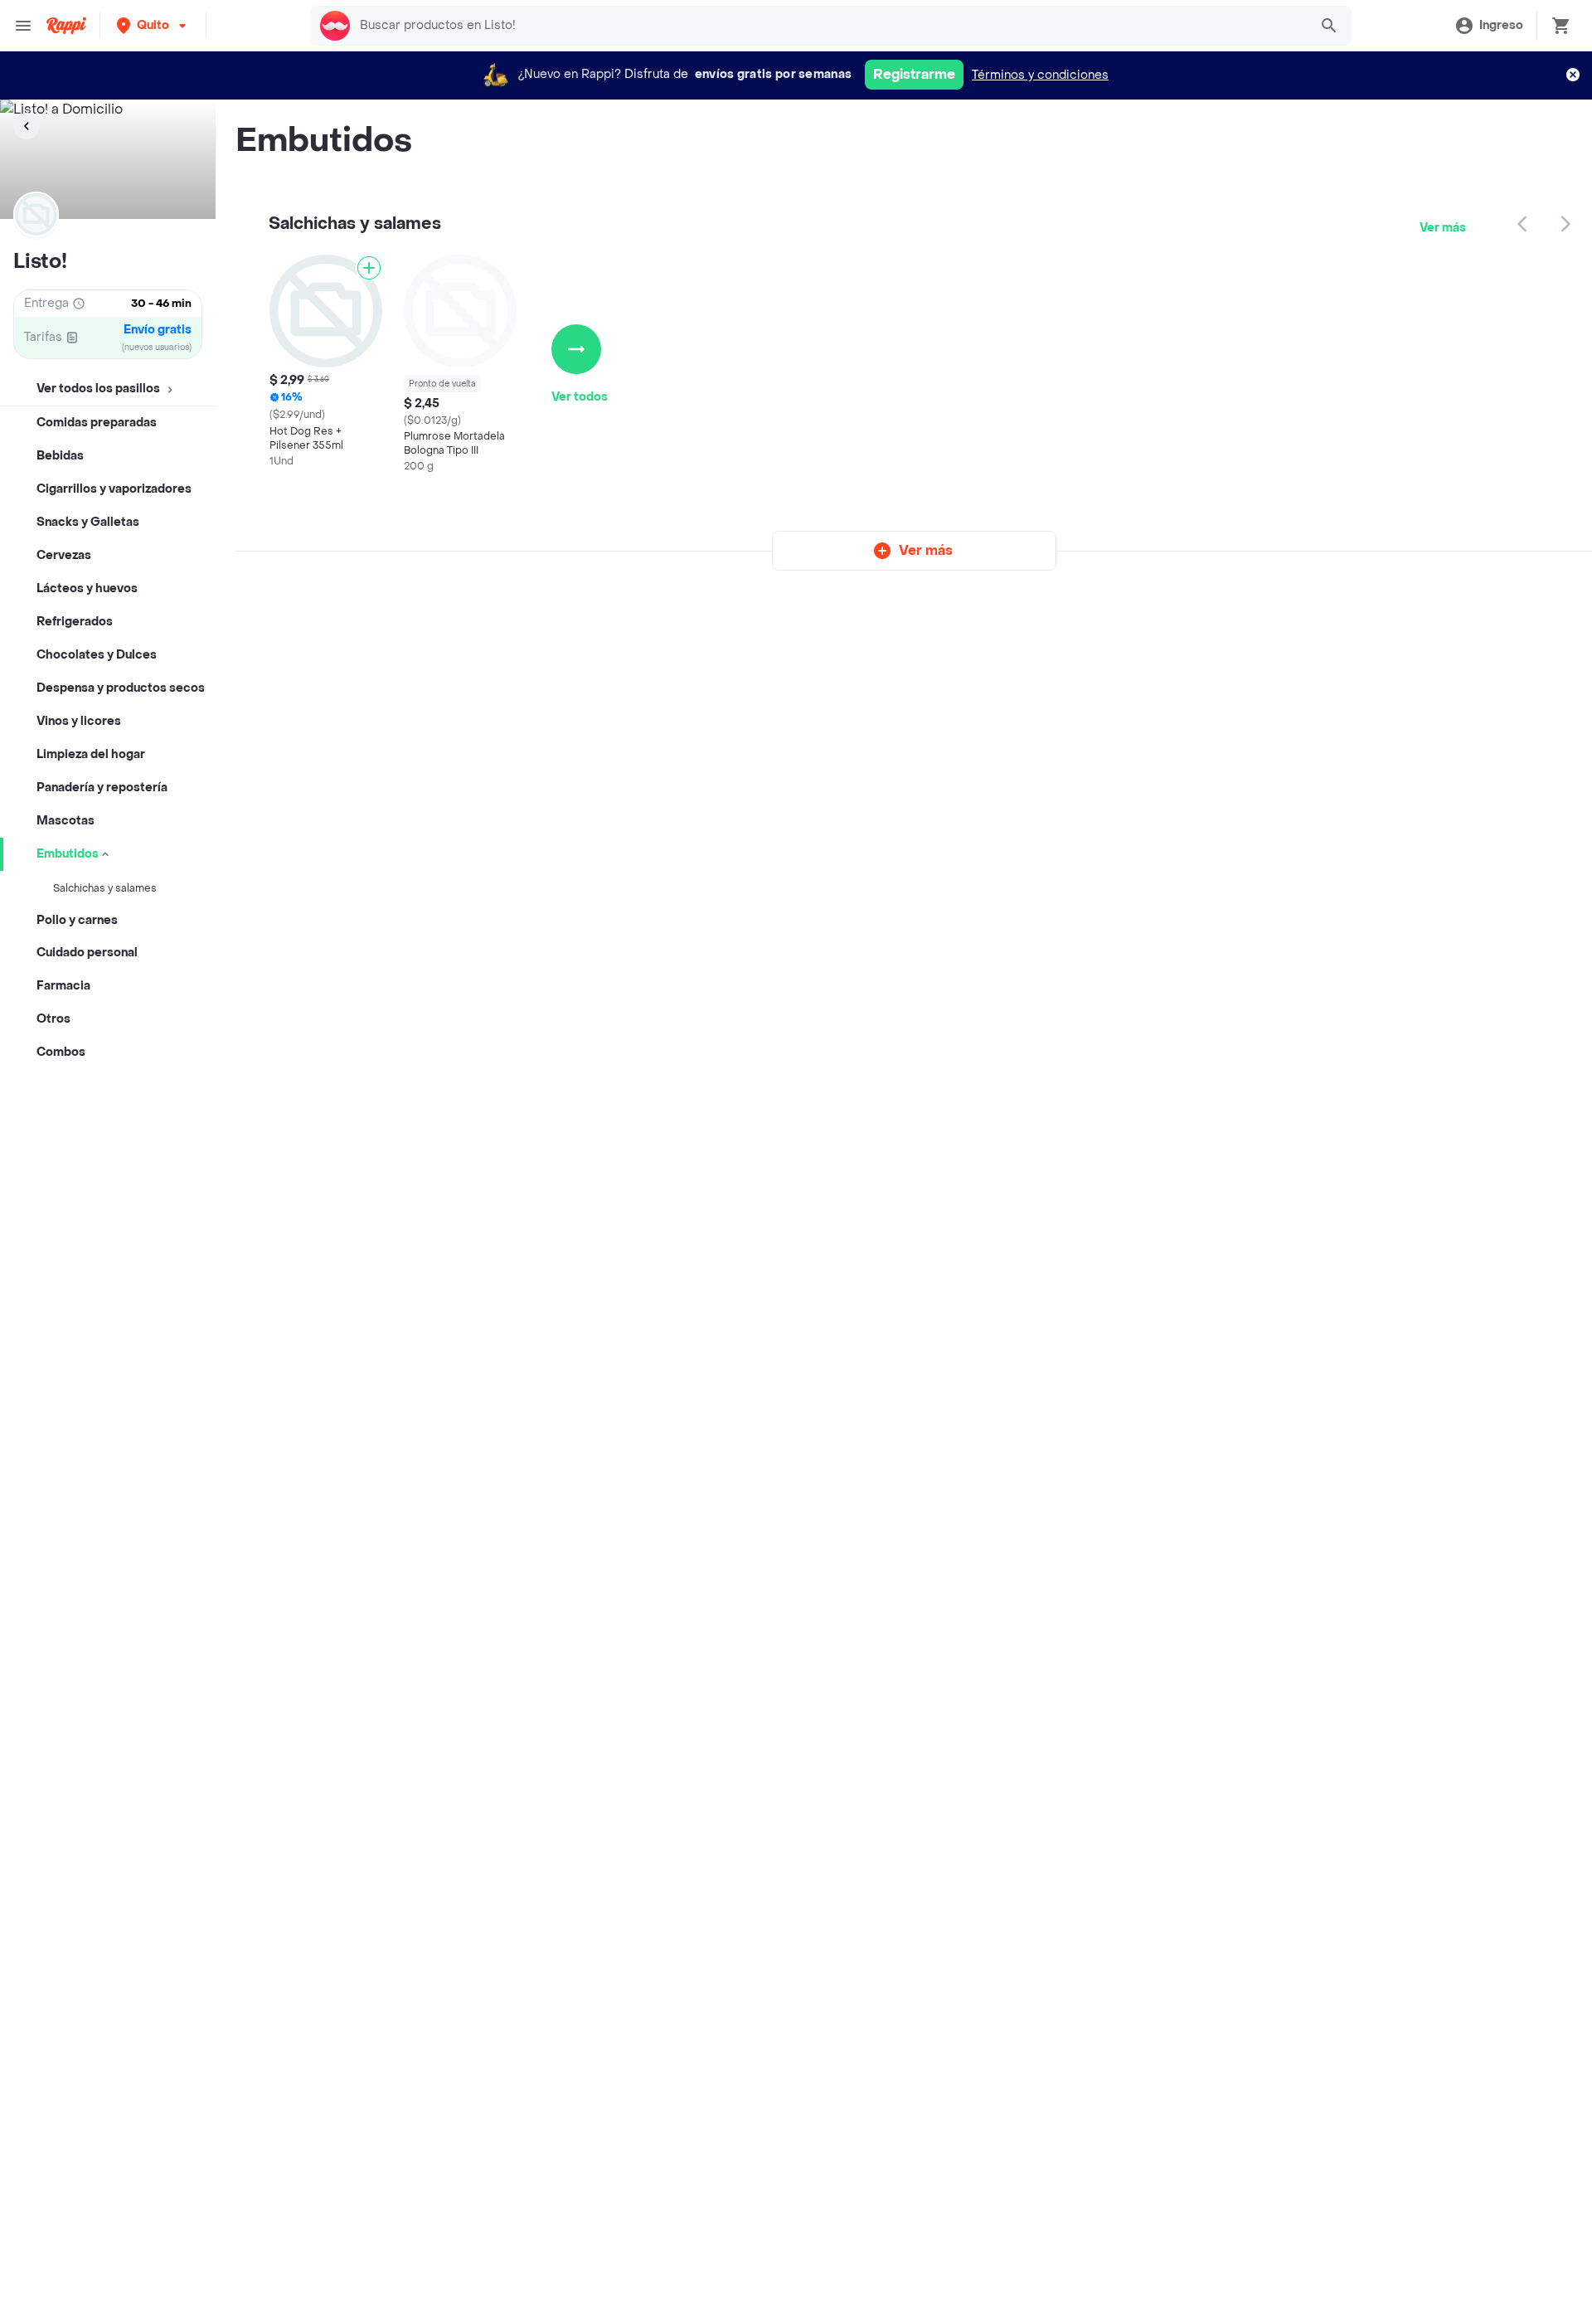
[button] (153, 25)
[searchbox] (829, 26)
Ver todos (580, 397)
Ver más (1443, 228)
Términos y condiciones (1040, 75)
